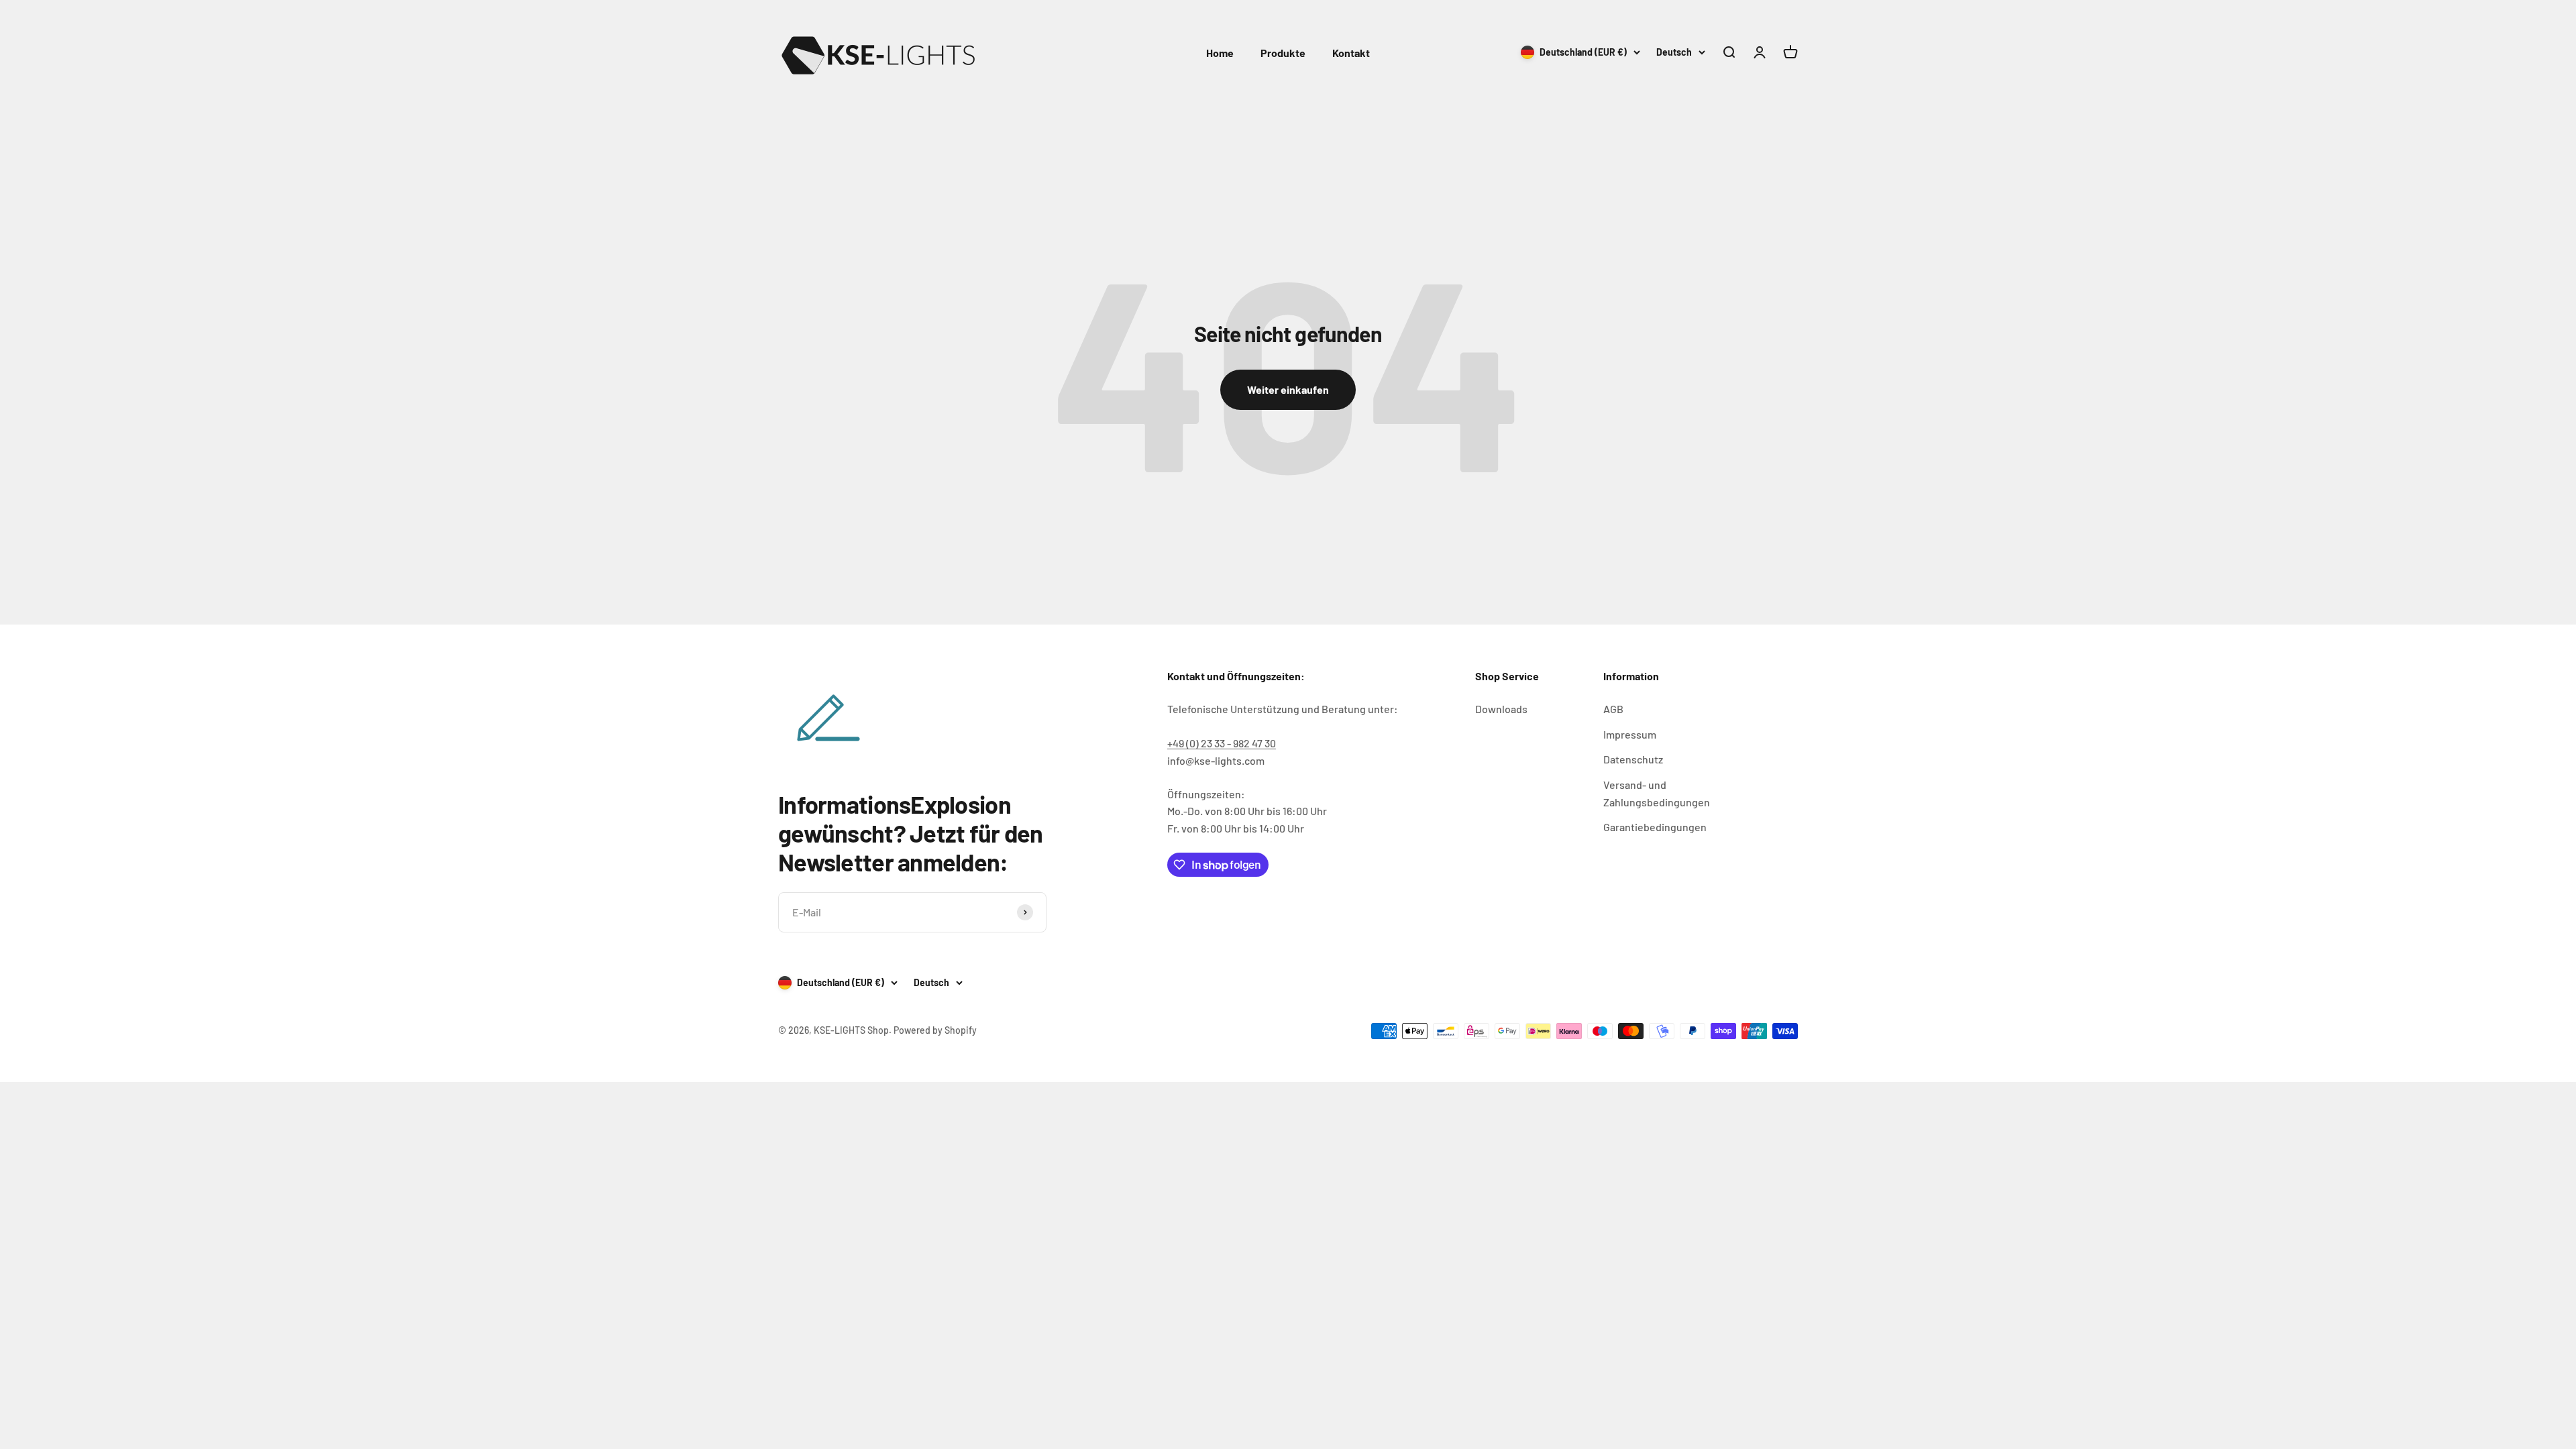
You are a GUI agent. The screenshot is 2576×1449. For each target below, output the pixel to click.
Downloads (1501, 709)
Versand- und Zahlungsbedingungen (1657, 793)
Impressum (1630, 734)
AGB (1613, 709)
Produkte (1283, 53)
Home (1220, 53)
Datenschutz (1633, 759)
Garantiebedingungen (1655, 827)
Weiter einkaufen (1288, 389)
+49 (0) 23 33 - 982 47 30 (1222, 743)
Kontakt (1351, 53)
